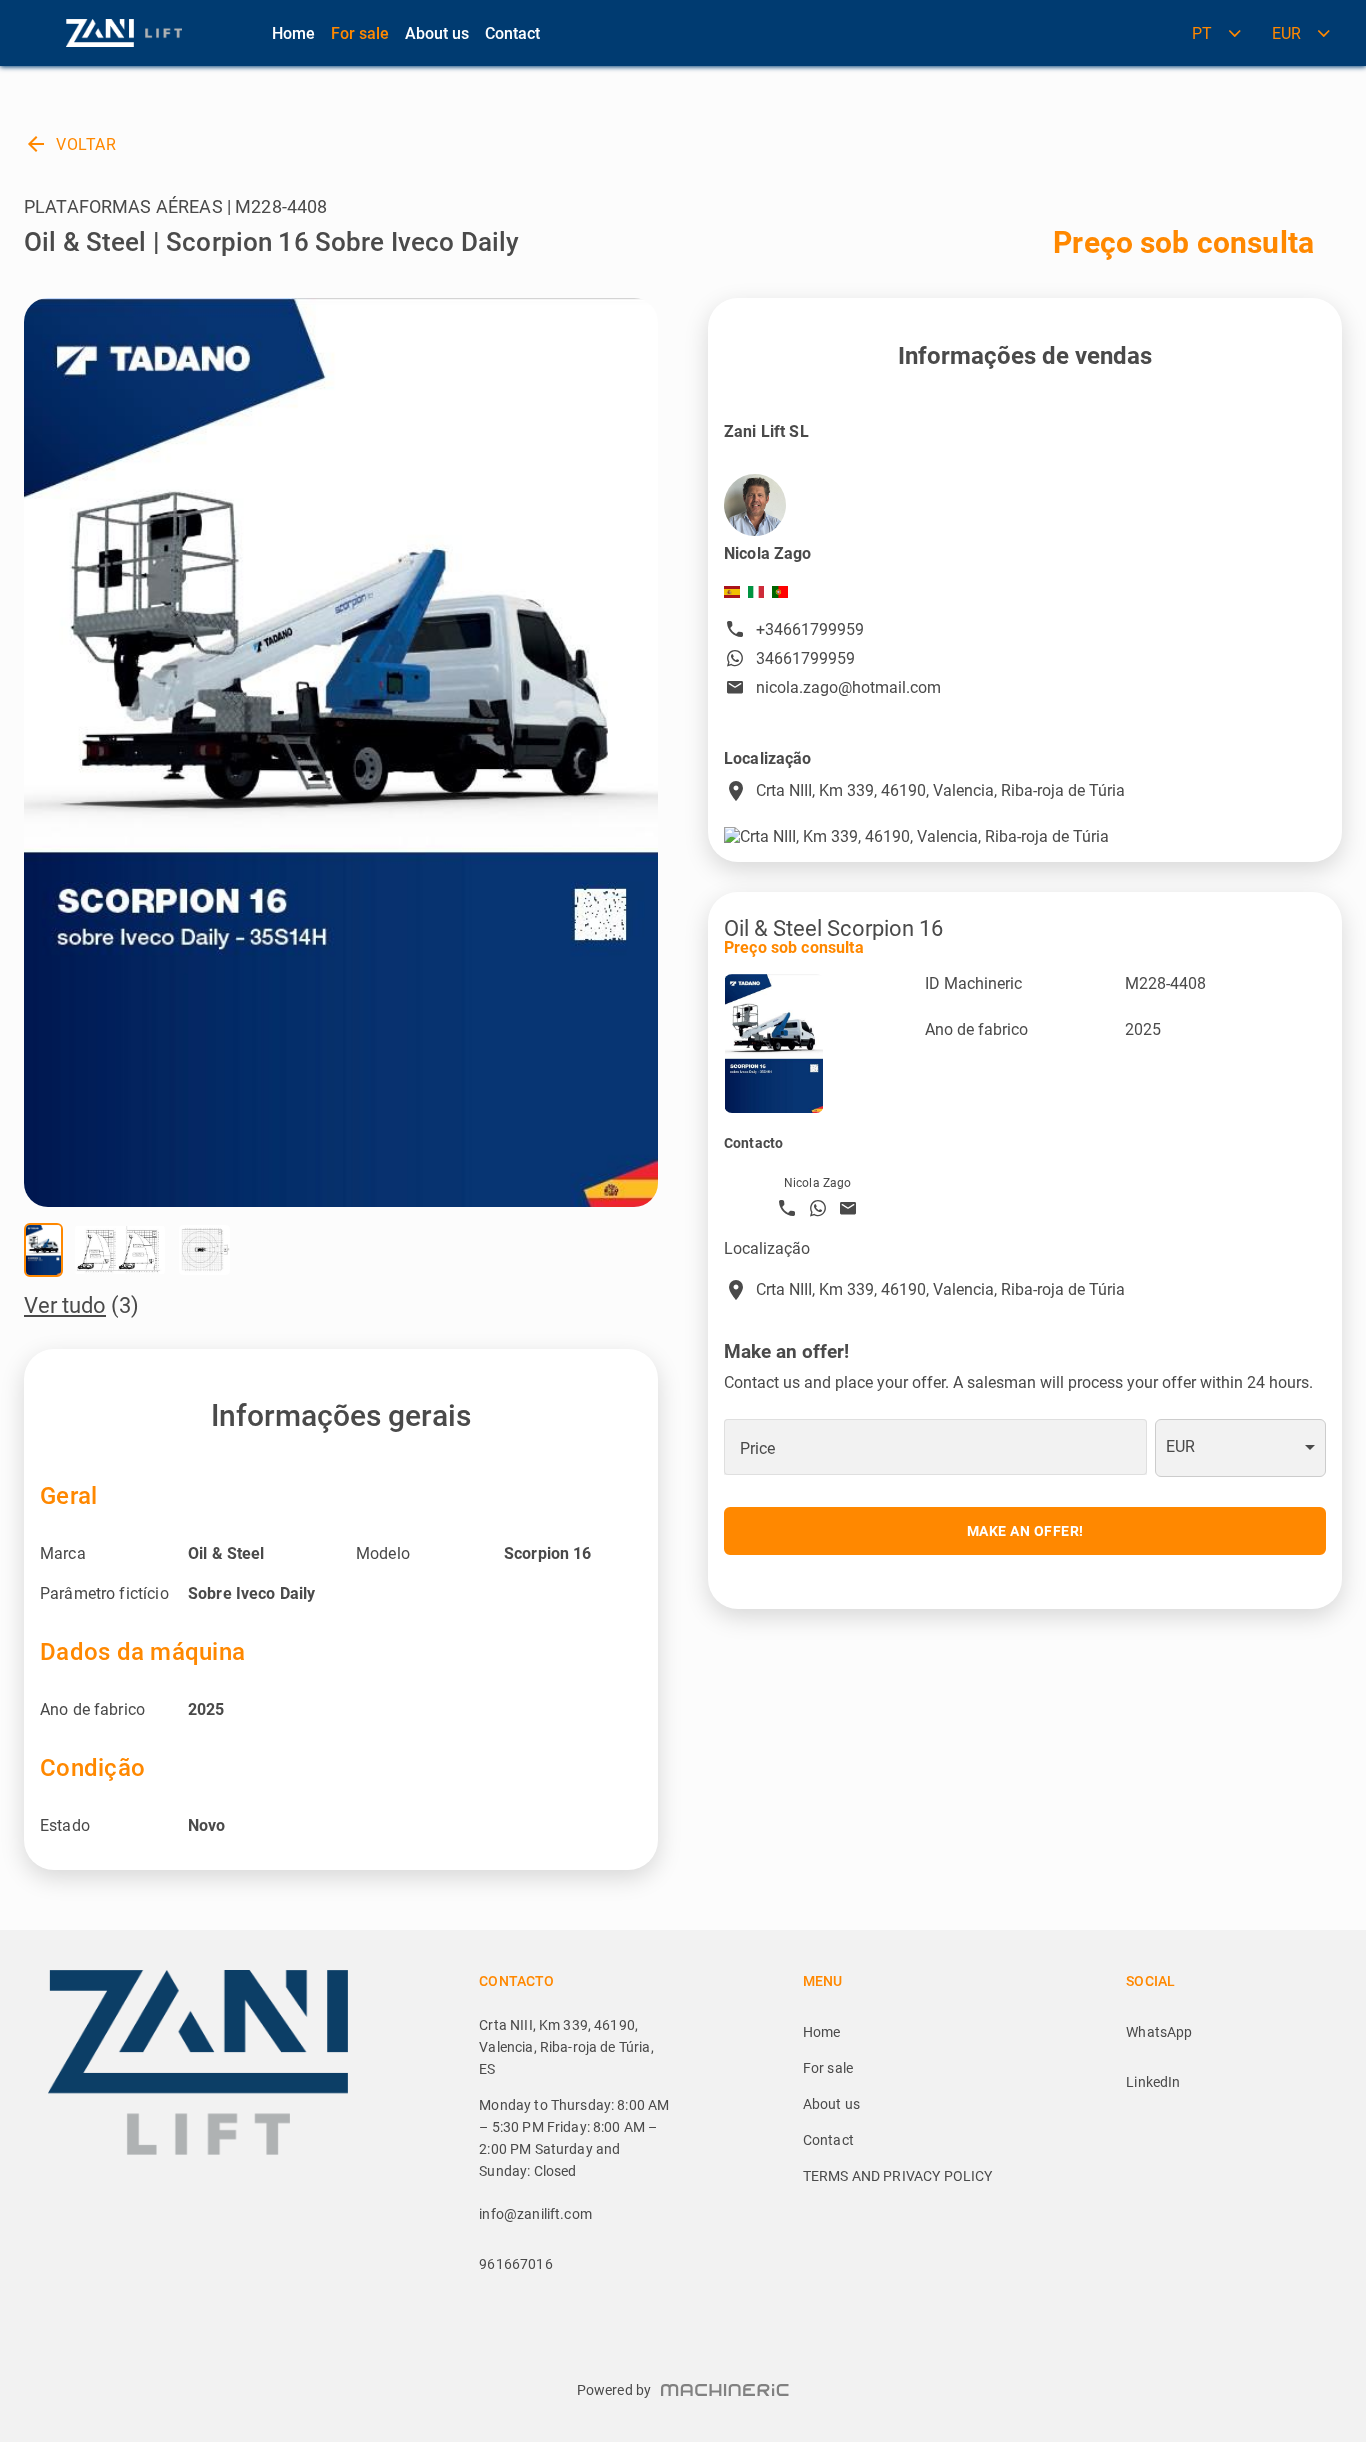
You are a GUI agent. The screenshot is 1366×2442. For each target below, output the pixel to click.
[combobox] (1240, 1448)
